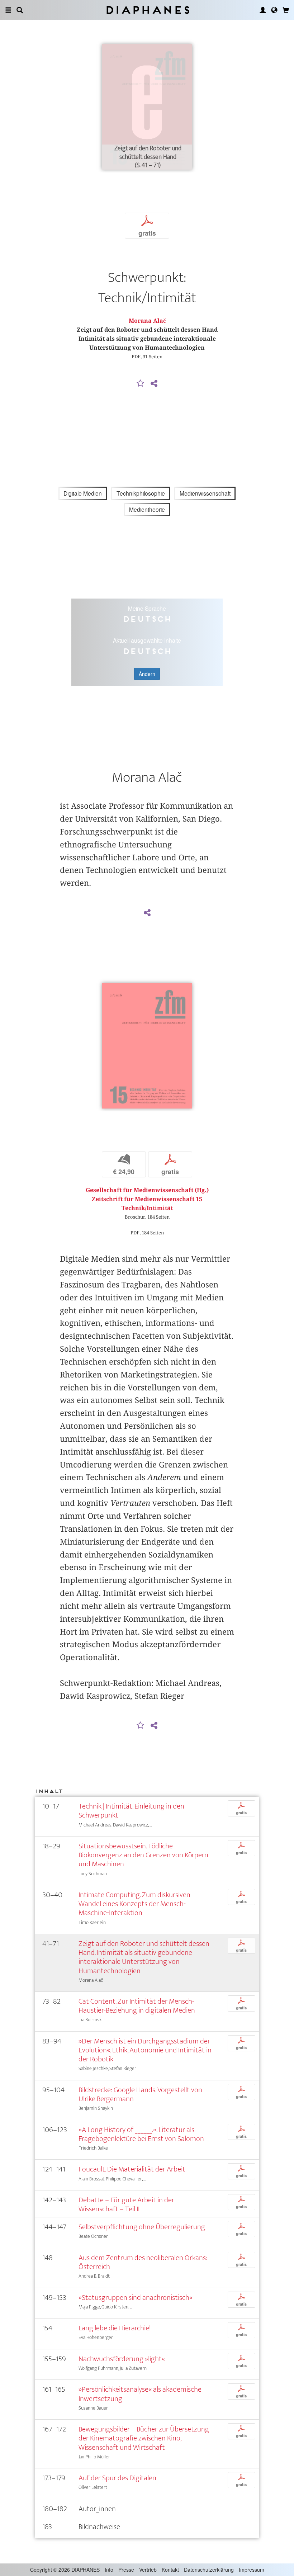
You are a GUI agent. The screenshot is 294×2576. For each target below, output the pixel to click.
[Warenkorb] (286, 10)
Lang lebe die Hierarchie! (115, 2328)
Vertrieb (148, 2570)
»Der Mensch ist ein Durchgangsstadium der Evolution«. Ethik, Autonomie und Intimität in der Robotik (145, 2050)
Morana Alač (147, 321)
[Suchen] (20, 10)
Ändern (147, 674)
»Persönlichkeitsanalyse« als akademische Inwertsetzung (140, 2394)
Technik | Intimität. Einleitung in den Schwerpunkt (131, 1811)
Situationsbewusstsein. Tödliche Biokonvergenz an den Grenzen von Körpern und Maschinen (143, 1855)
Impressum (252, 2570)
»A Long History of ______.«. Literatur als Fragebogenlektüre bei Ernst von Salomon (141, 2134)
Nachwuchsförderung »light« (122, 2359)
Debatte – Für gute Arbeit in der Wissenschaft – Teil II (126, 2204)
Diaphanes (147, 10)
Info (109, 2570)
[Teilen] (154, 384)
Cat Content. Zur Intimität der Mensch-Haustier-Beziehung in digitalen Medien (137, 2006)
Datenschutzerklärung (209, 2570)
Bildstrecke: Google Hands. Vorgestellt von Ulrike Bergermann (140, 2094)
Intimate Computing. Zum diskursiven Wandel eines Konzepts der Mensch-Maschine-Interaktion (134, 1904)
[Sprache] (274, 10)
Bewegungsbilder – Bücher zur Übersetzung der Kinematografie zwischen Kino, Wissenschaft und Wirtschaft (144, 2438)
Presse (126, 2570)
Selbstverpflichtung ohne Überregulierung (142, 2227)
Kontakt (170, 2570)
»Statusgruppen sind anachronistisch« (136, 2298)
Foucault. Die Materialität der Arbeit (132, 2169)
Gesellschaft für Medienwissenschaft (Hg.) (147, 1190)
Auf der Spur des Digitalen (117, 2478)
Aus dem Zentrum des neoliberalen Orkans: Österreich (143, 2262)
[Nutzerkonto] (263, 10)
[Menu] (8, 10)
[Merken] (141, 384)
